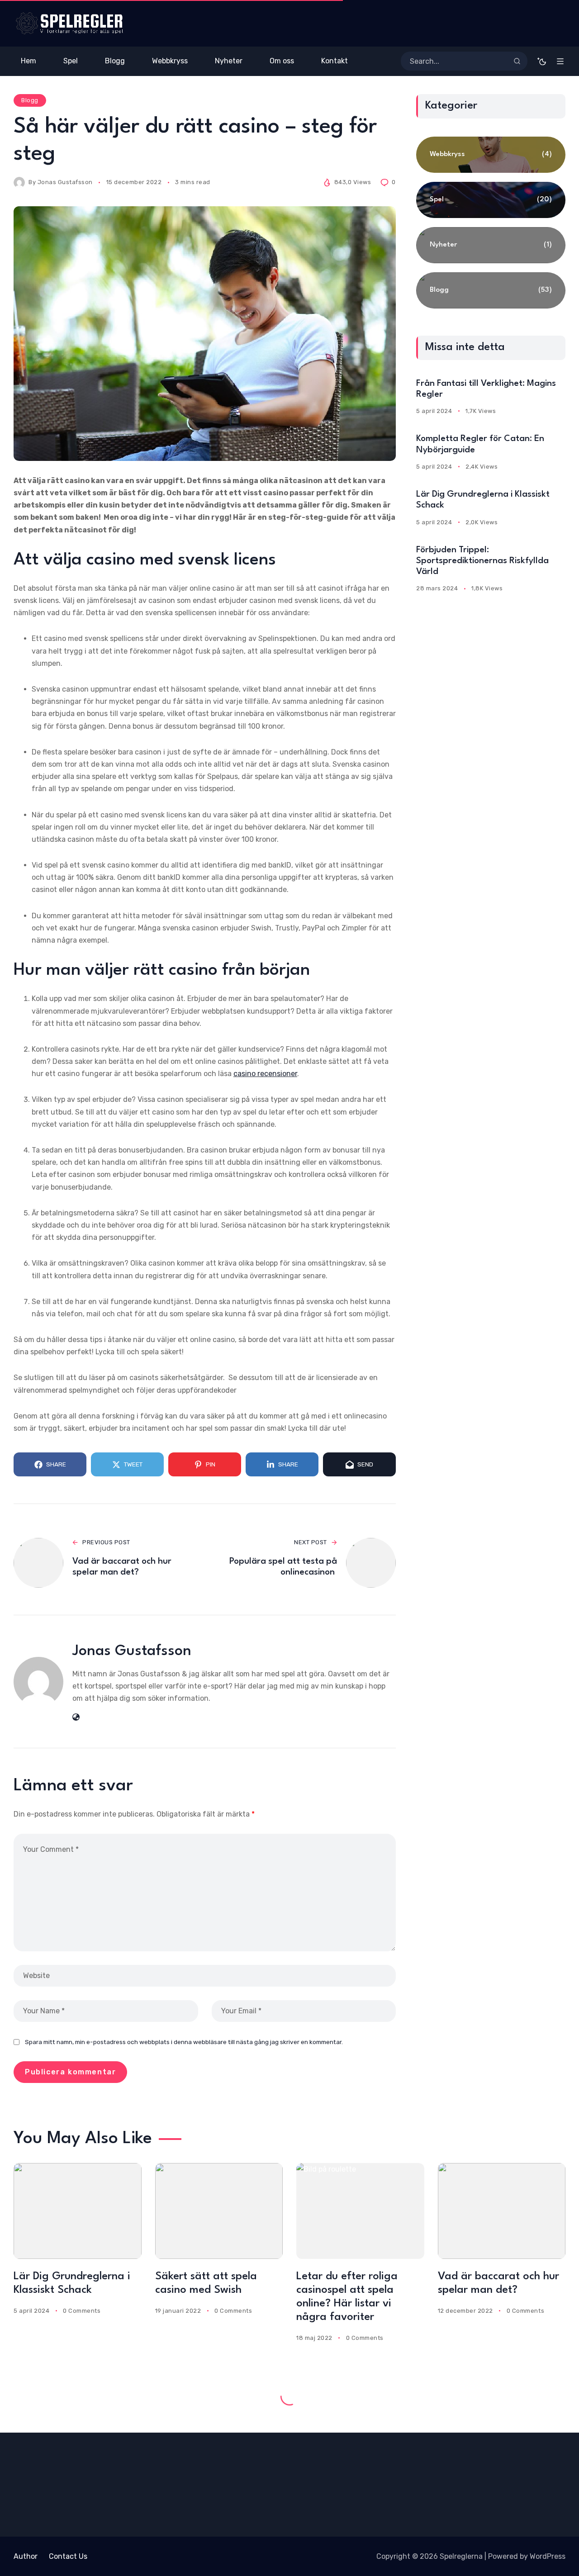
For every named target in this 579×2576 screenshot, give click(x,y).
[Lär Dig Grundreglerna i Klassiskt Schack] (78, 2211)
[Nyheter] (491, 245)
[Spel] (491, 200)
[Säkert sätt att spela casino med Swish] (219, 2211)
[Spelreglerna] (69, 23)
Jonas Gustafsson (65, 182)
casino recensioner (265, 1074)
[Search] (517, 61)
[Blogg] (491, 290)
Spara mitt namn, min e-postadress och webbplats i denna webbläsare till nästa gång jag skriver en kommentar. (184, 2042)
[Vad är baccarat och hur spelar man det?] (502, 2211)
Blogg (30, 100)
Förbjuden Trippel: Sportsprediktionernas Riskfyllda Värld (482, 561)
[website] (76, 1717)
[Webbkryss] (491, 155)
